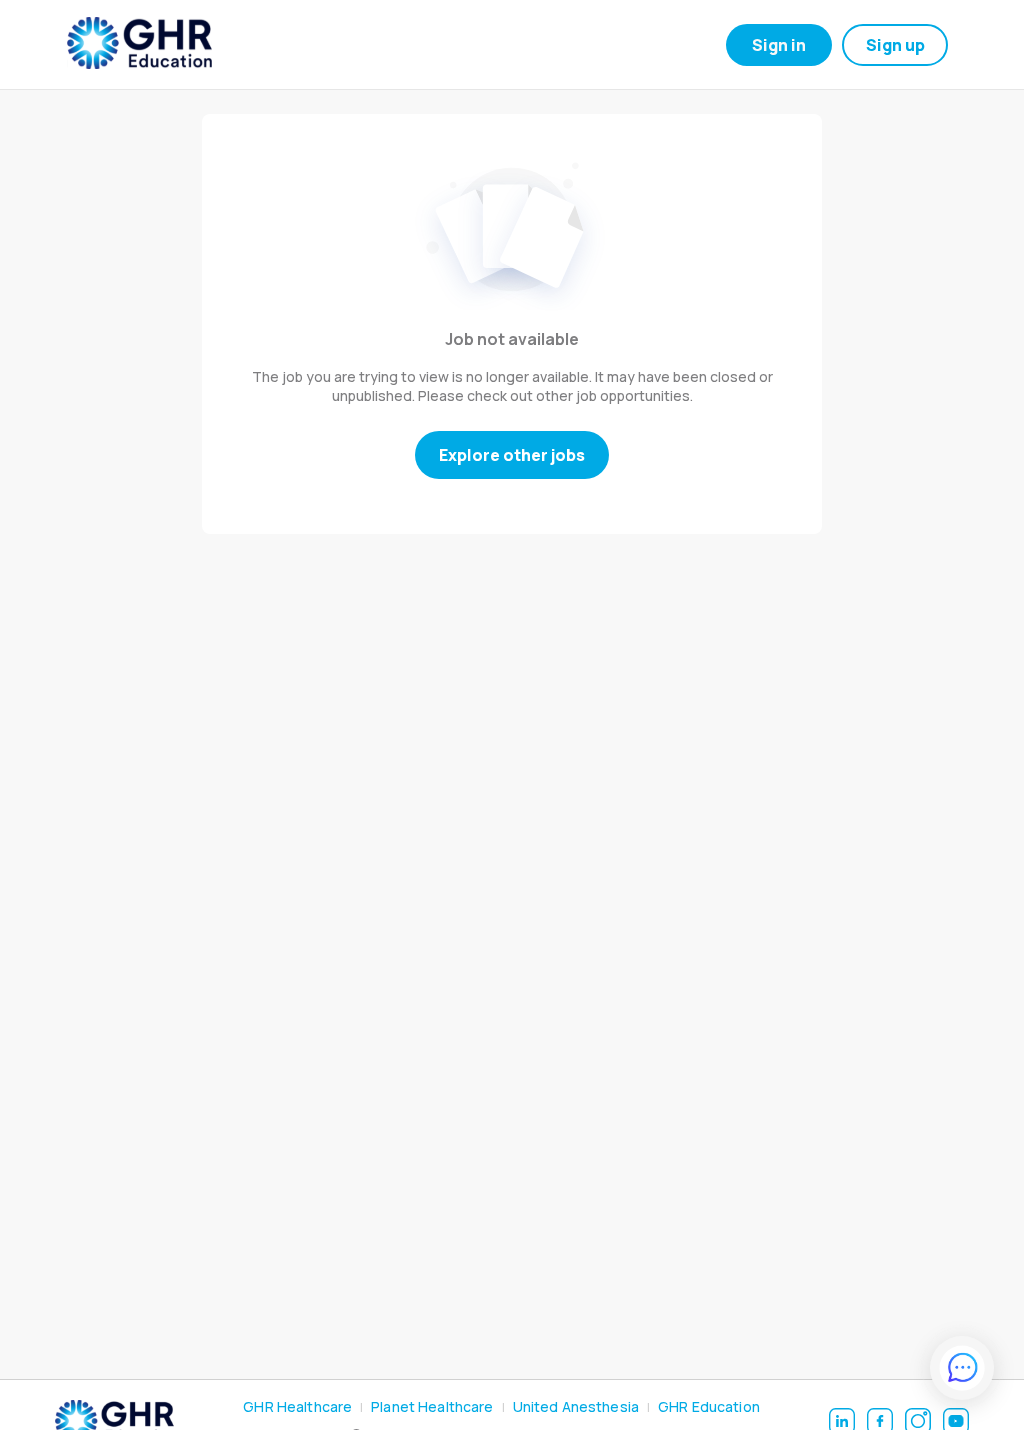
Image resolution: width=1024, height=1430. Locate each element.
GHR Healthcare (297, 1406)
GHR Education (709, 1406)
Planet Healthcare (432, 1406)
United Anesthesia (576, 1406)
